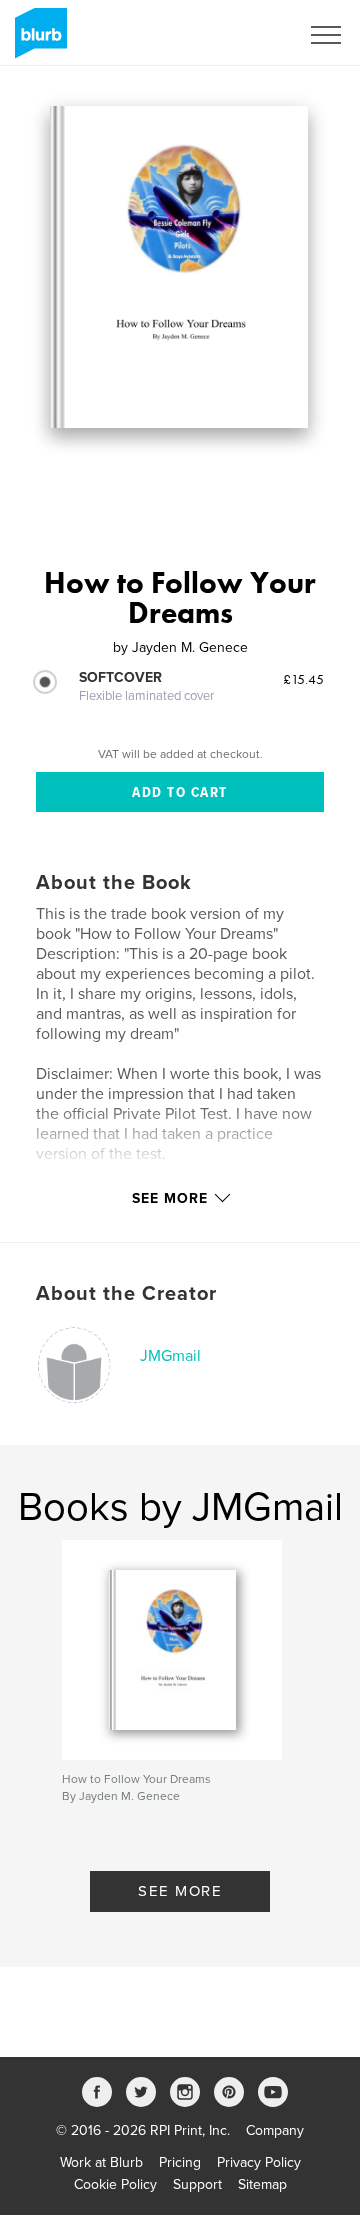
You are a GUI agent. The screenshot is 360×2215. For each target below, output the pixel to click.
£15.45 (303, 679)
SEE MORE (180, 1891)
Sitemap (262, 2184)
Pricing (180, 2162)
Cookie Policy (115, 2184)
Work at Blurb (101, 2162)
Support (197, 2184)
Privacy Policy (259, 2162)
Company (275, 2130)
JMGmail (170, 1356)
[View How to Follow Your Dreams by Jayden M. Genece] (179, 267)
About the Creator (126, 1294)
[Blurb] (37, 41)
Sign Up (248, 35)
